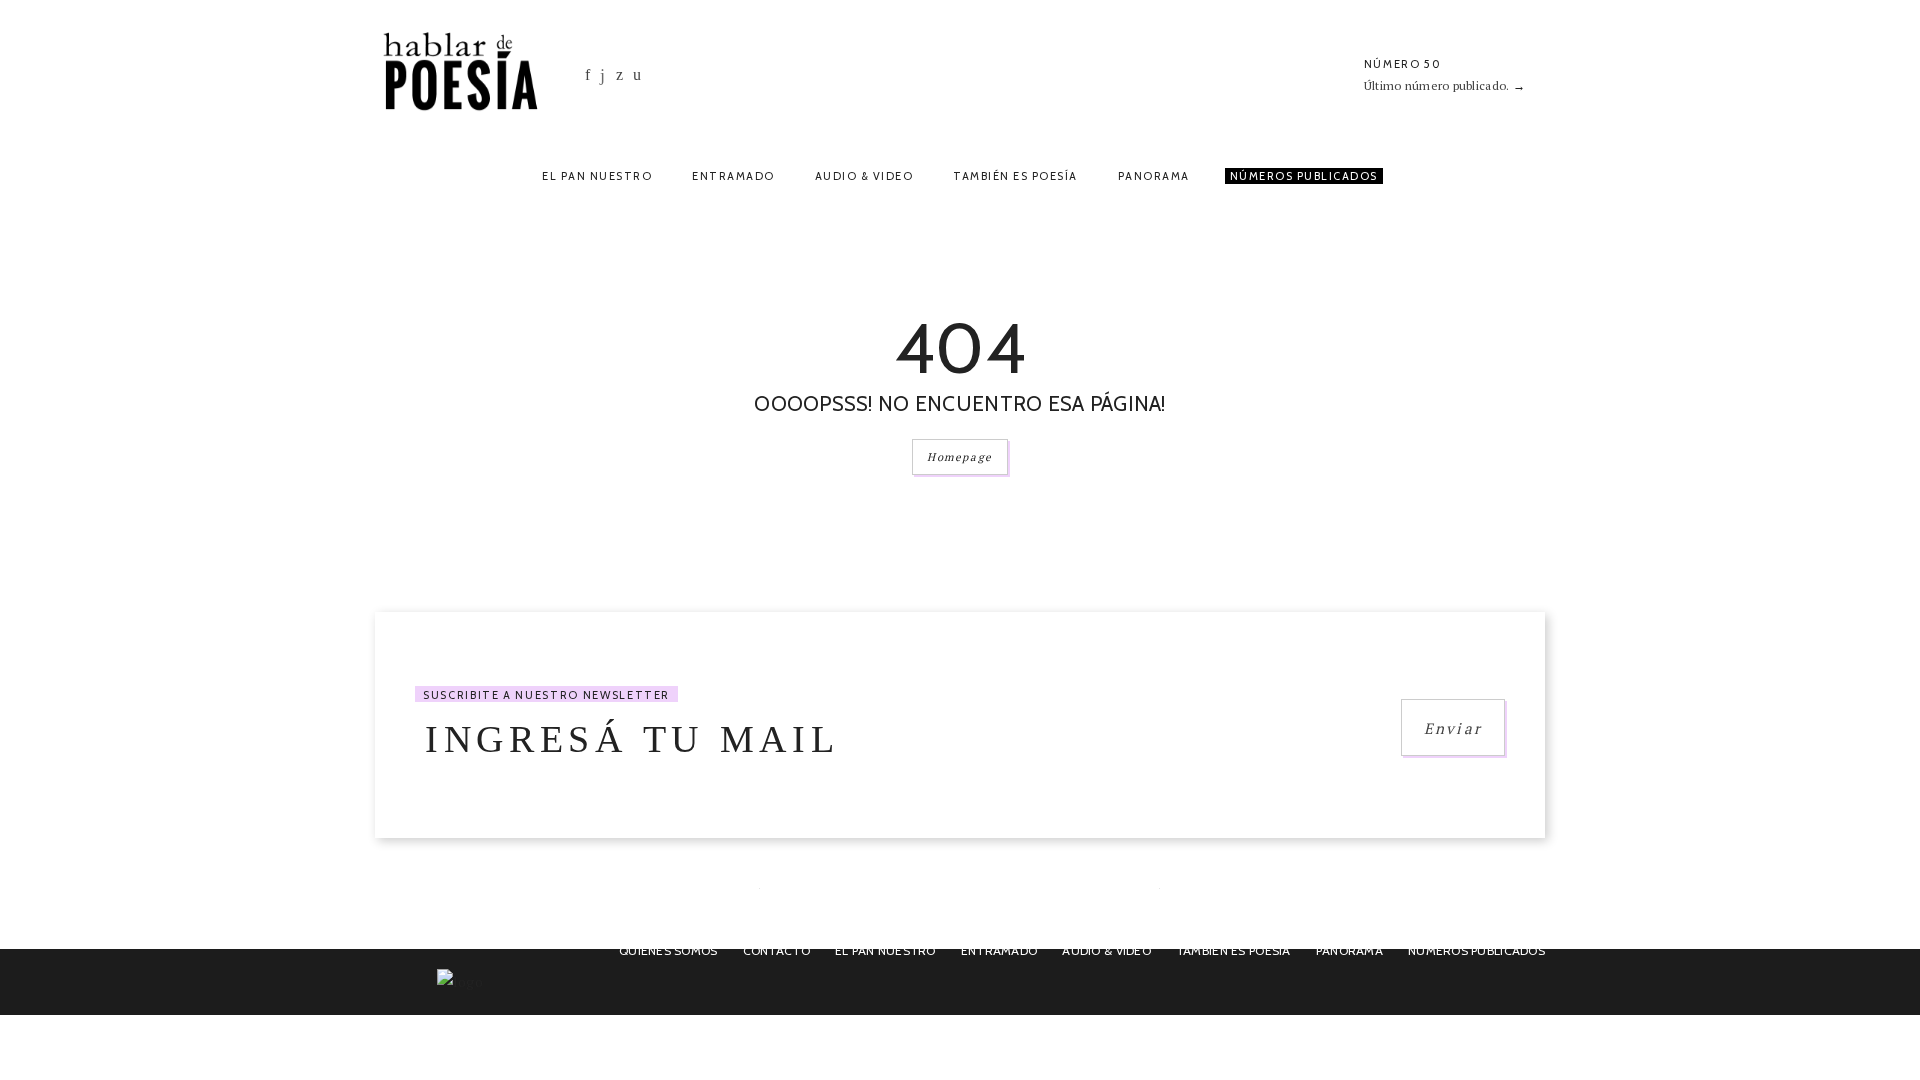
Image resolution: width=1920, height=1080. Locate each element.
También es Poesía (1015, 176)
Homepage (960, 457)
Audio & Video (864, 176)
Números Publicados (1304, 176)
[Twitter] (619, 74)
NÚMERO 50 (1403, 64)
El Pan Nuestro (597, 176)
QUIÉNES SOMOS (668, 950)
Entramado (733, 176)
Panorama (1154, 176)
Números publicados (1476, 950)
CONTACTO (776, 950)
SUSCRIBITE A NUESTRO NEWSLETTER (546, 695)
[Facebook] (587, 74)
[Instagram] (602, 75)
